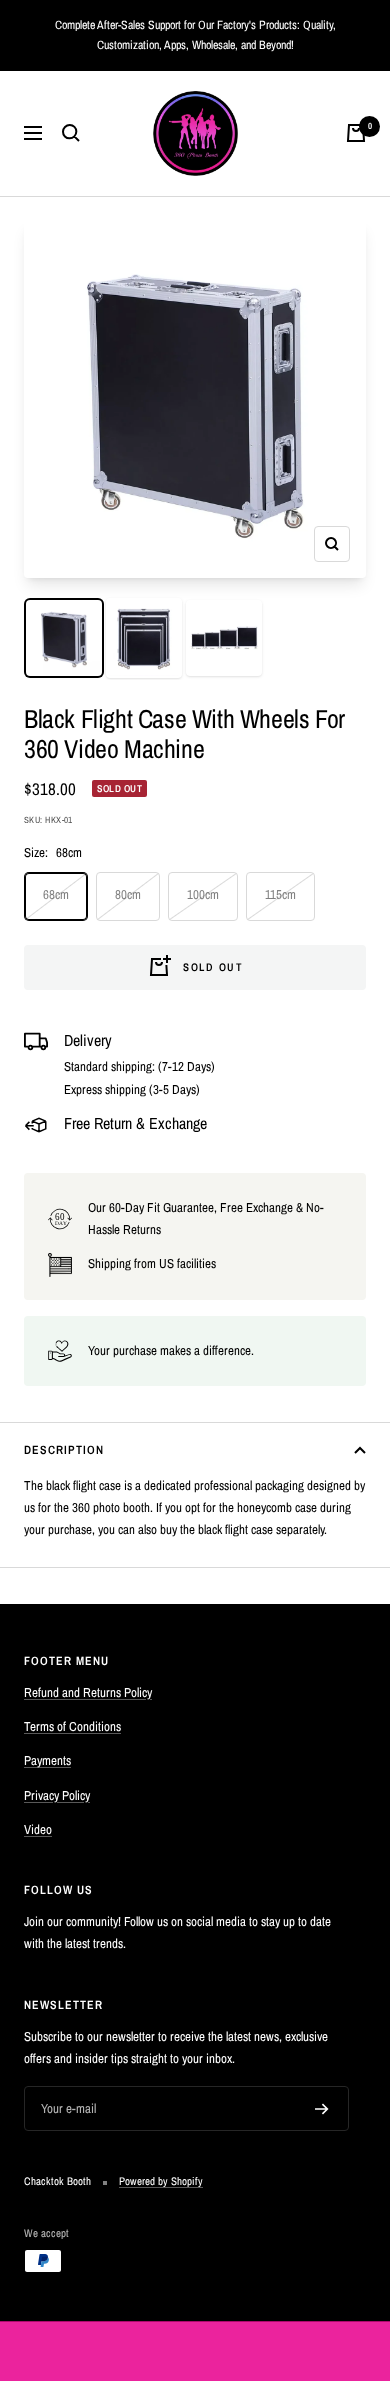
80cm (128, 894)
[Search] (71, 133)
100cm (203, 894)
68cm (56, 894)
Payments (47, 1760)
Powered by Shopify (161, 2181)
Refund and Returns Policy (88, 1692)
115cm (280, 894)
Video (38, 1829)
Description (64, 1450)
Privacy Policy (57, 1795)
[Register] (322, 2109)
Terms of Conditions (72, 1726)
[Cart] (356, 133)
